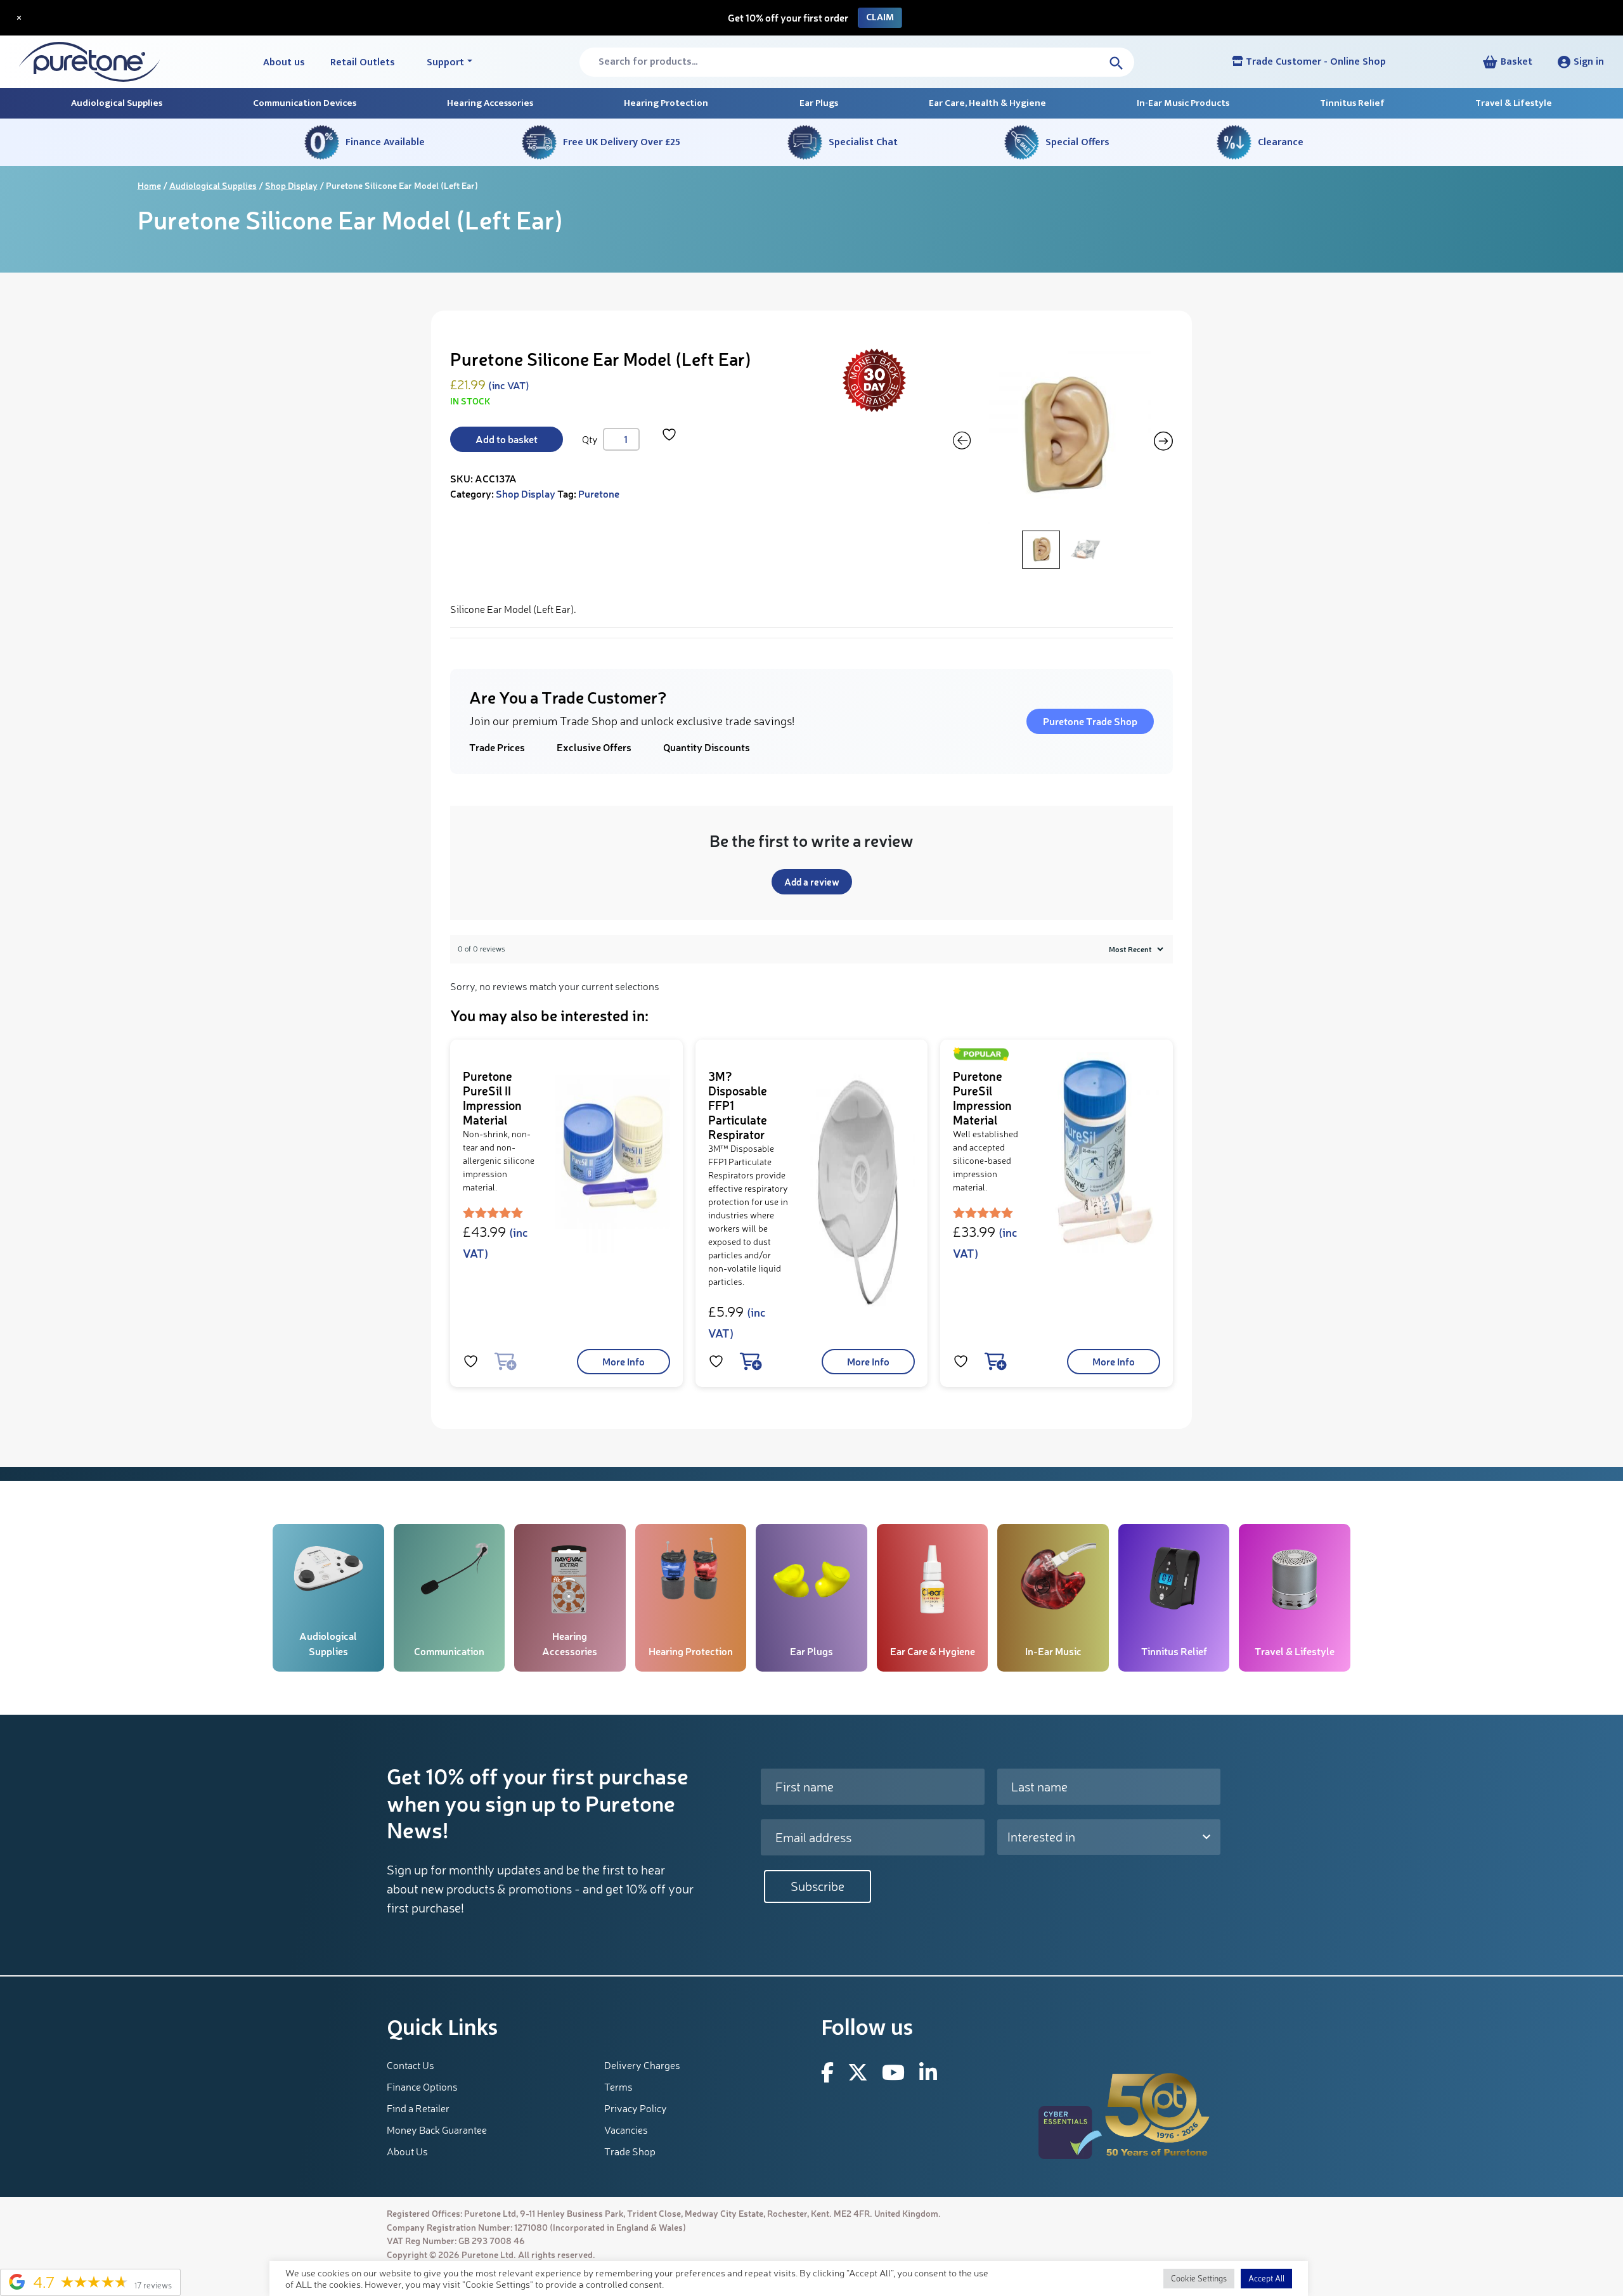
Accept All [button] (1266, 2278)
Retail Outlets (363, 62)
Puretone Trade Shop (1090, 721)
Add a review (812, 882)
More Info (624, 1361)
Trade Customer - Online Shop (1315, 62)
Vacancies (626, 2130)
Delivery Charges (642, 2065)
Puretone (599, 493)
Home (149, 185)
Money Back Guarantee (437, 2130)
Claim (880, 17)
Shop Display (291, 185)
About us (284, 62)
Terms (618, 2087)
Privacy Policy (636, 2108)
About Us (407, 2151)
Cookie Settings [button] (1199, 2278)
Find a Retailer (418, 2108)
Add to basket (507, 439)
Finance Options (422, 2087)
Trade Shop (630, 2151)
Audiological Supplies (213, 185)
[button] (1581, 62)
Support (445, 62)
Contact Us (411, 2065)
